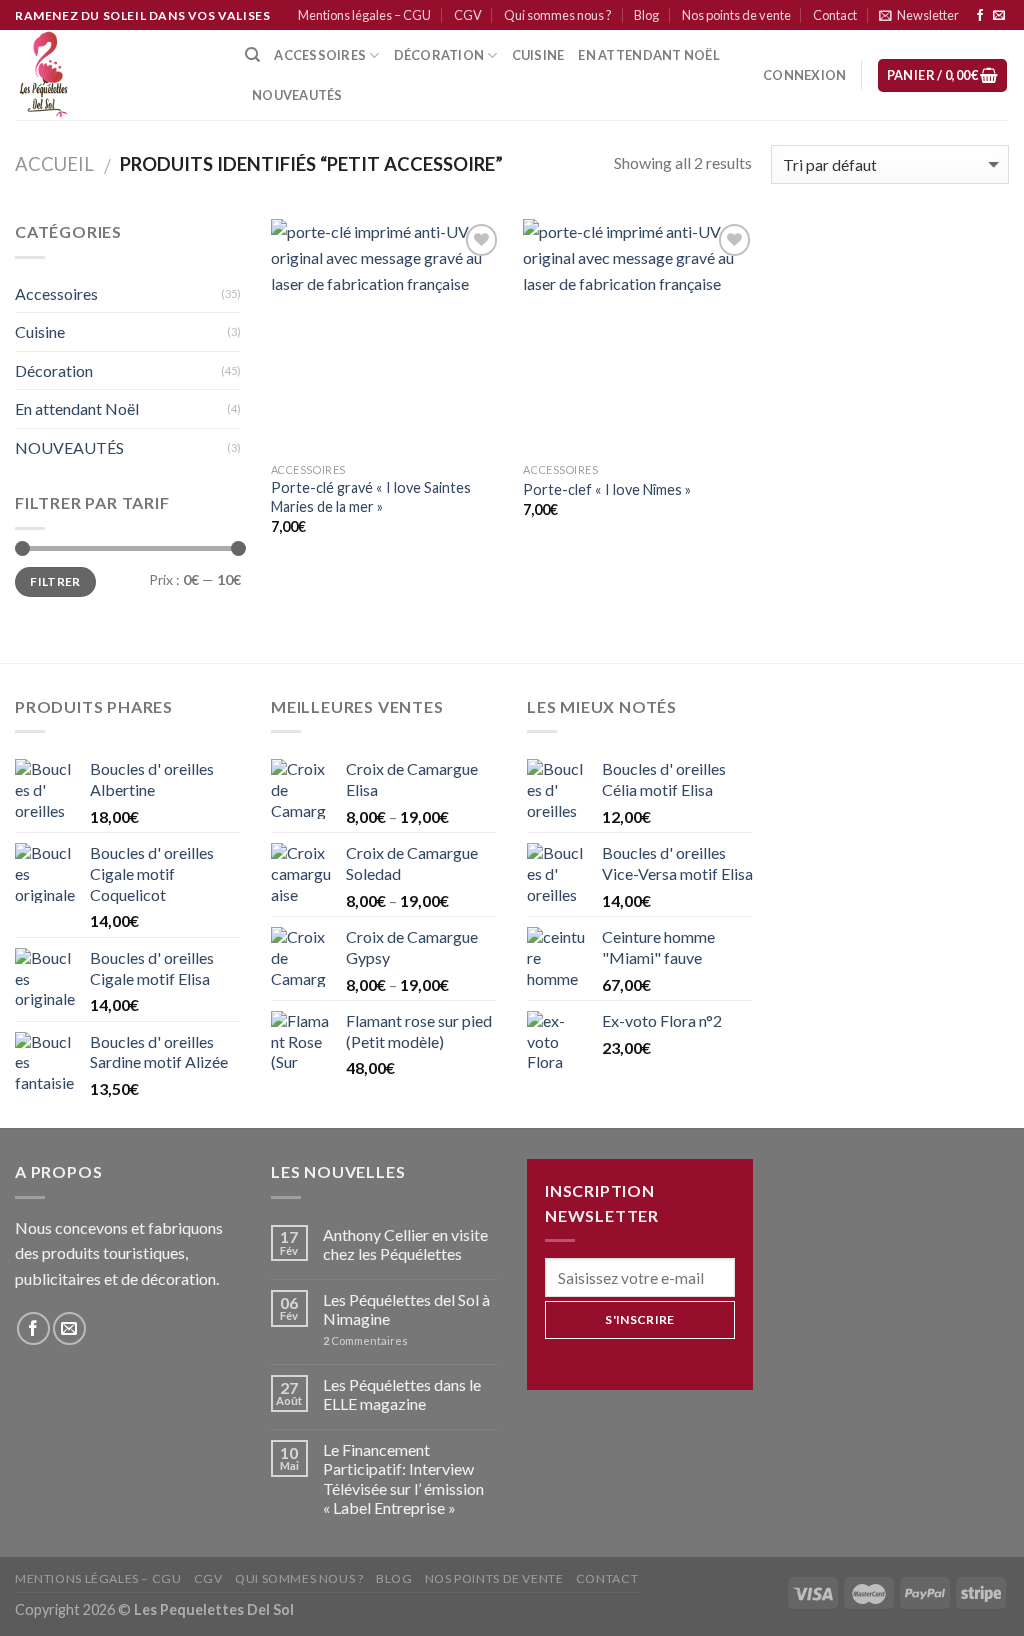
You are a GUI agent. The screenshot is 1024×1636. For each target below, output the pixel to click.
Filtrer (55, 581)
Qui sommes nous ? (558, 15)
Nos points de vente (736, 15)
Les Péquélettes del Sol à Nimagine (406, 1309)
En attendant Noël (648, 55)
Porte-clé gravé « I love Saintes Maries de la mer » (371, 497)
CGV (468, 15)
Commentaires (365, 1340)
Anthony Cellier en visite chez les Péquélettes (405, 1244)
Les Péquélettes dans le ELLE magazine (402, 1394)
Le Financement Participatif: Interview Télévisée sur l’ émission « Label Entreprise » (403, 1478)
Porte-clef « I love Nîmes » (607, 489)
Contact (835, 15)
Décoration (54, 370)
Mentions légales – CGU (364, 15)
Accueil (54, 164)
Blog (646, 15)
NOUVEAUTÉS (69, 447)
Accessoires (320, 55)
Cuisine (40, 331)
